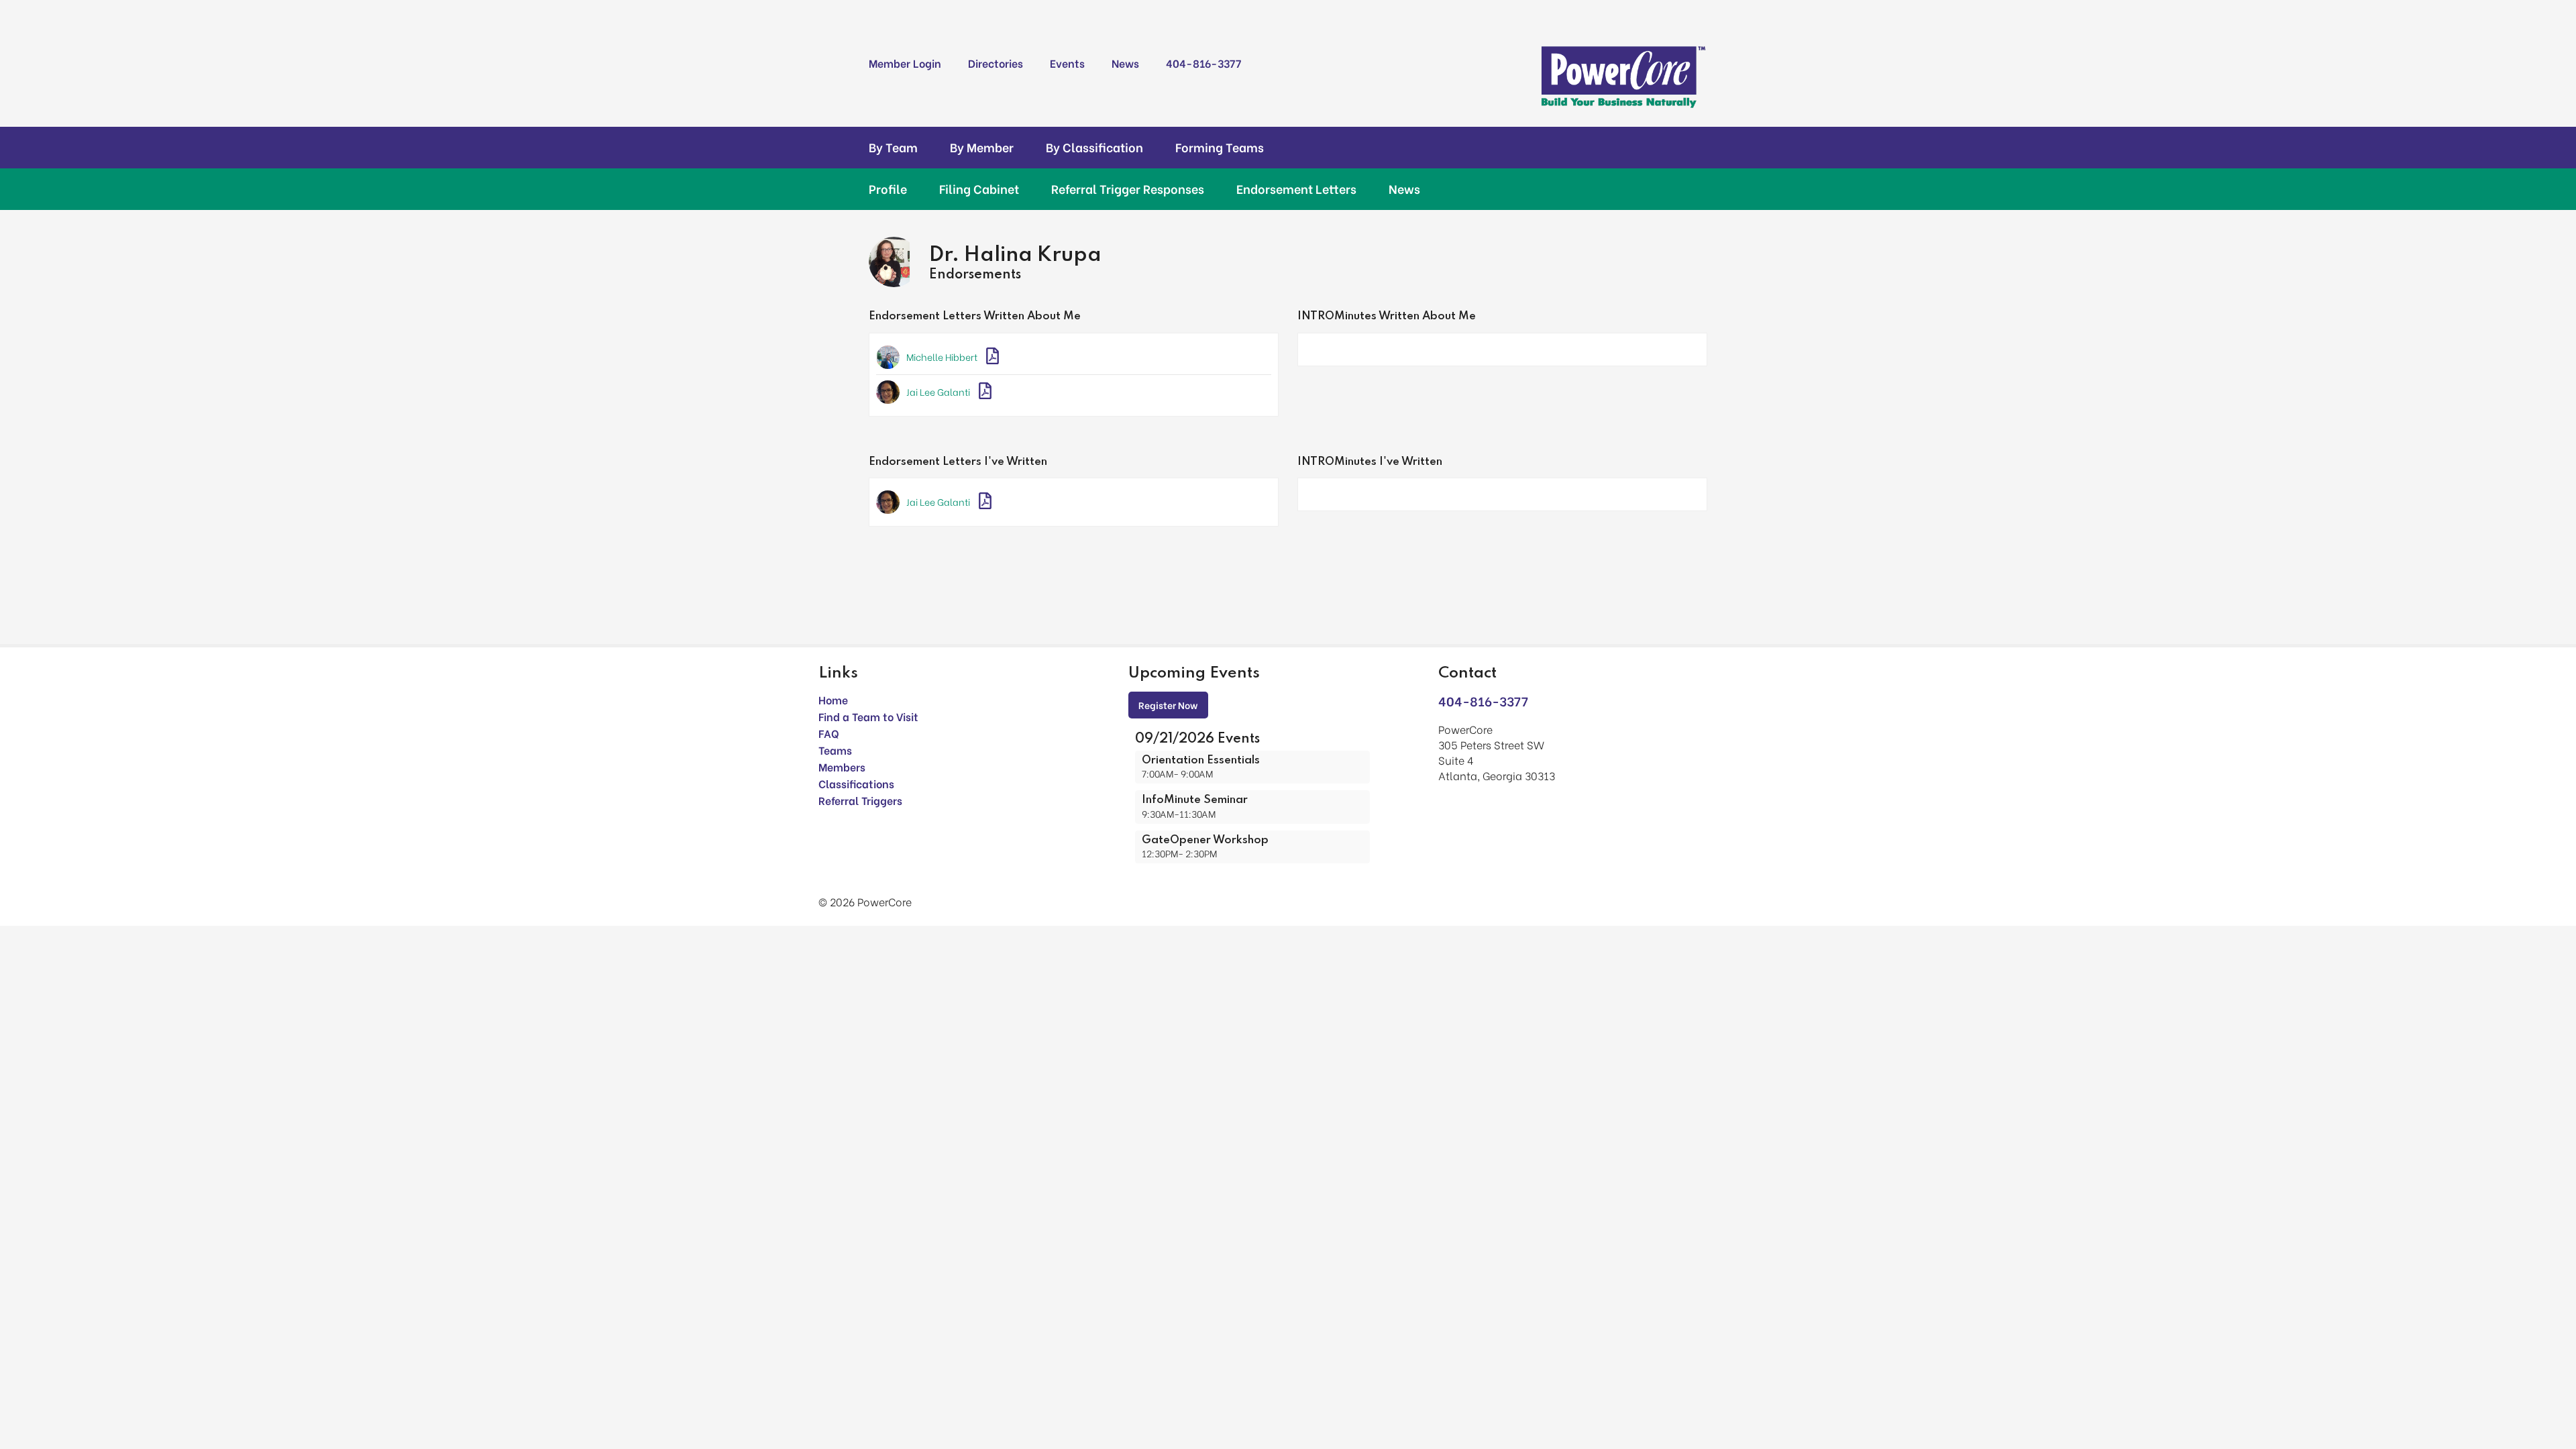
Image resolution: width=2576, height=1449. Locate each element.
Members (842, 766)
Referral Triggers (860, 800)
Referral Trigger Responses (1128, 189)
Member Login (905, 63)
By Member (982, 147)
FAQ (829, 733)
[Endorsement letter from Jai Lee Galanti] (985, 392)
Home (833, 699)
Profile (888, 189)
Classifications (856, 783)
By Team (893, 147)
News (1125, 63)
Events (1067, 63)
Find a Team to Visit (868, 716)
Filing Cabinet (979, 189)
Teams (835, 750)
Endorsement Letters (1296, 189)
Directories (996, 63)
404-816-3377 (1203, 63)
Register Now (1168, 705)
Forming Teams (1220, 147)
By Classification (1094, 147)
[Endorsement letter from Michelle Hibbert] (992, 357)
